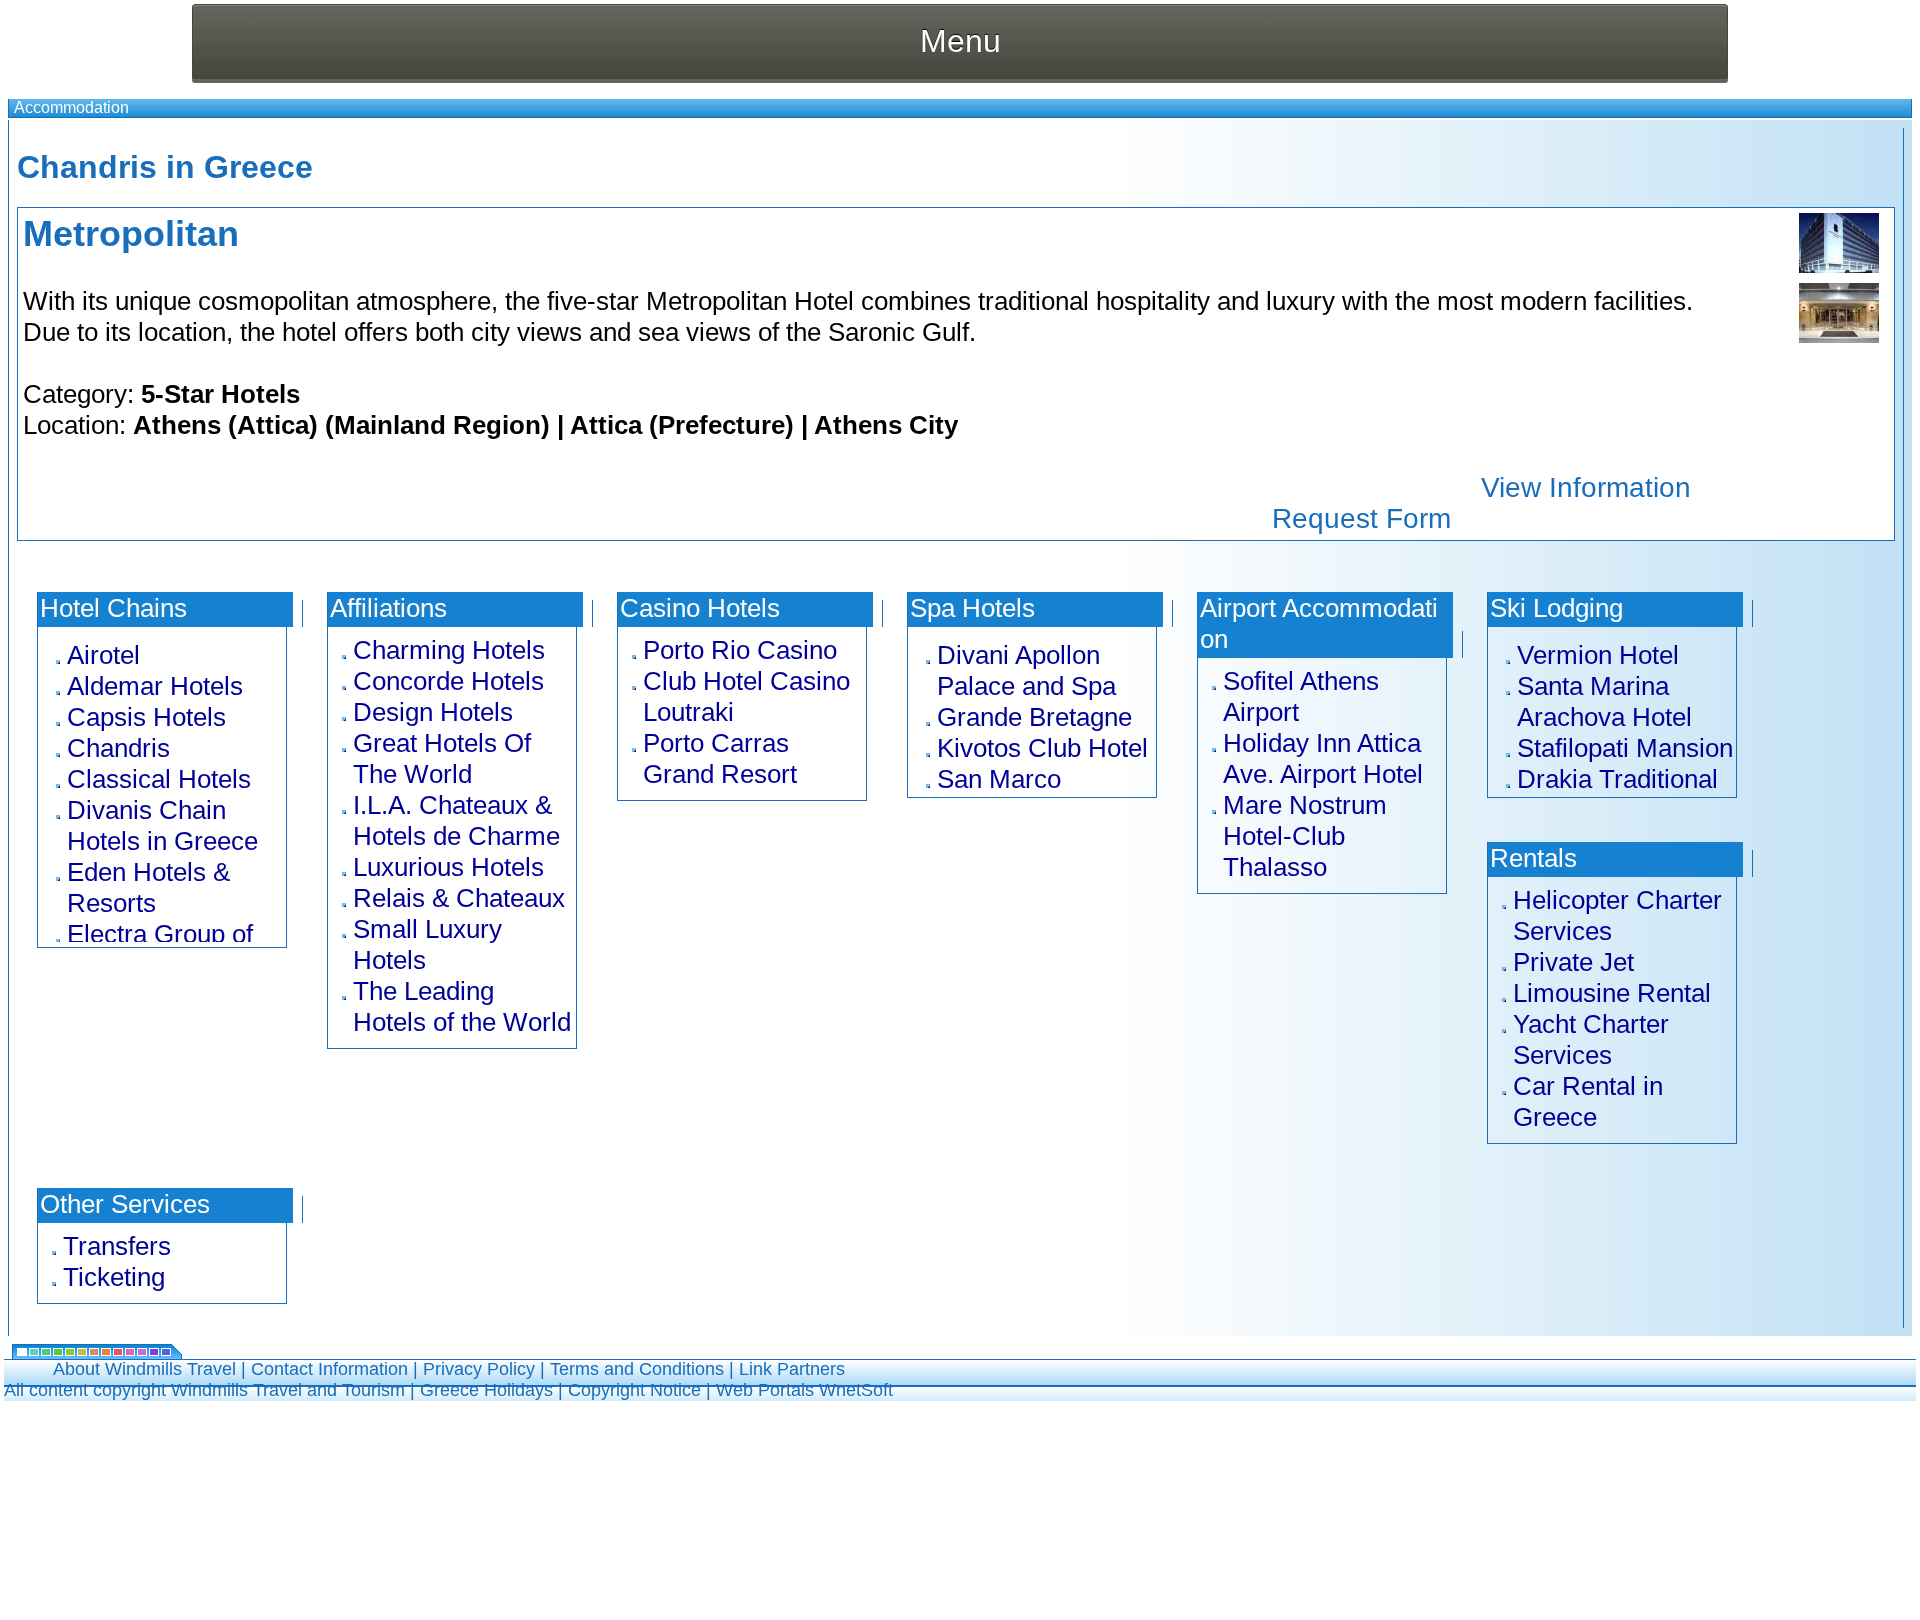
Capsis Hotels (146, 717)
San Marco (999, 779)
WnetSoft (856, 1390)
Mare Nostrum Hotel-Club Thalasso (1305, 836)
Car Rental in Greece (1588, 1101)
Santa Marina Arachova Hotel (1604, 701)
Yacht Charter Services (1591, 1039)
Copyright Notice (634, 1390)
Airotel (103, 655)
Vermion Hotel (1598, 655)
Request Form (1361, 518)
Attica (606, 425)
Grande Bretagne (1034, 717)
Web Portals (767, 1390)
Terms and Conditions (637, 1369)
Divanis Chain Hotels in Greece (162, 825)
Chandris (118, 748)
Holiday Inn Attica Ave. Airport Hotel (1323, 758)
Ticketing (114, 1277)
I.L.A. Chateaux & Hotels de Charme (456, 820)
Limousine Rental (1612, 993)
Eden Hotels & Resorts (148, 887)
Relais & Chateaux (459, 898)
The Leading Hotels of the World (462, 1006)
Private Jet (1573, 962)
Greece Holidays (486, 1390)
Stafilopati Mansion (1625, 748)
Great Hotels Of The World (442, 758)
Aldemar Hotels (155, 686)
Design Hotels (433, 712)
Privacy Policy (479, 1369)
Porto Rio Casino (740, 650)
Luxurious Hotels (448, 867)
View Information (1586, 487)
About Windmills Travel (144, 1369)
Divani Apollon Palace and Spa (1026, 670)
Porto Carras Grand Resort (720, 758)
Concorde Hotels (448, 681)
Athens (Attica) (225, 425)
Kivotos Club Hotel (1042, 748)
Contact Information (329, 1369)
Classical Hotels (159, 779)
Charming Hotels (449, 650)
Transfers (117, 1246)
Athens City (886, 425)
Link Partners (792, 1369)
